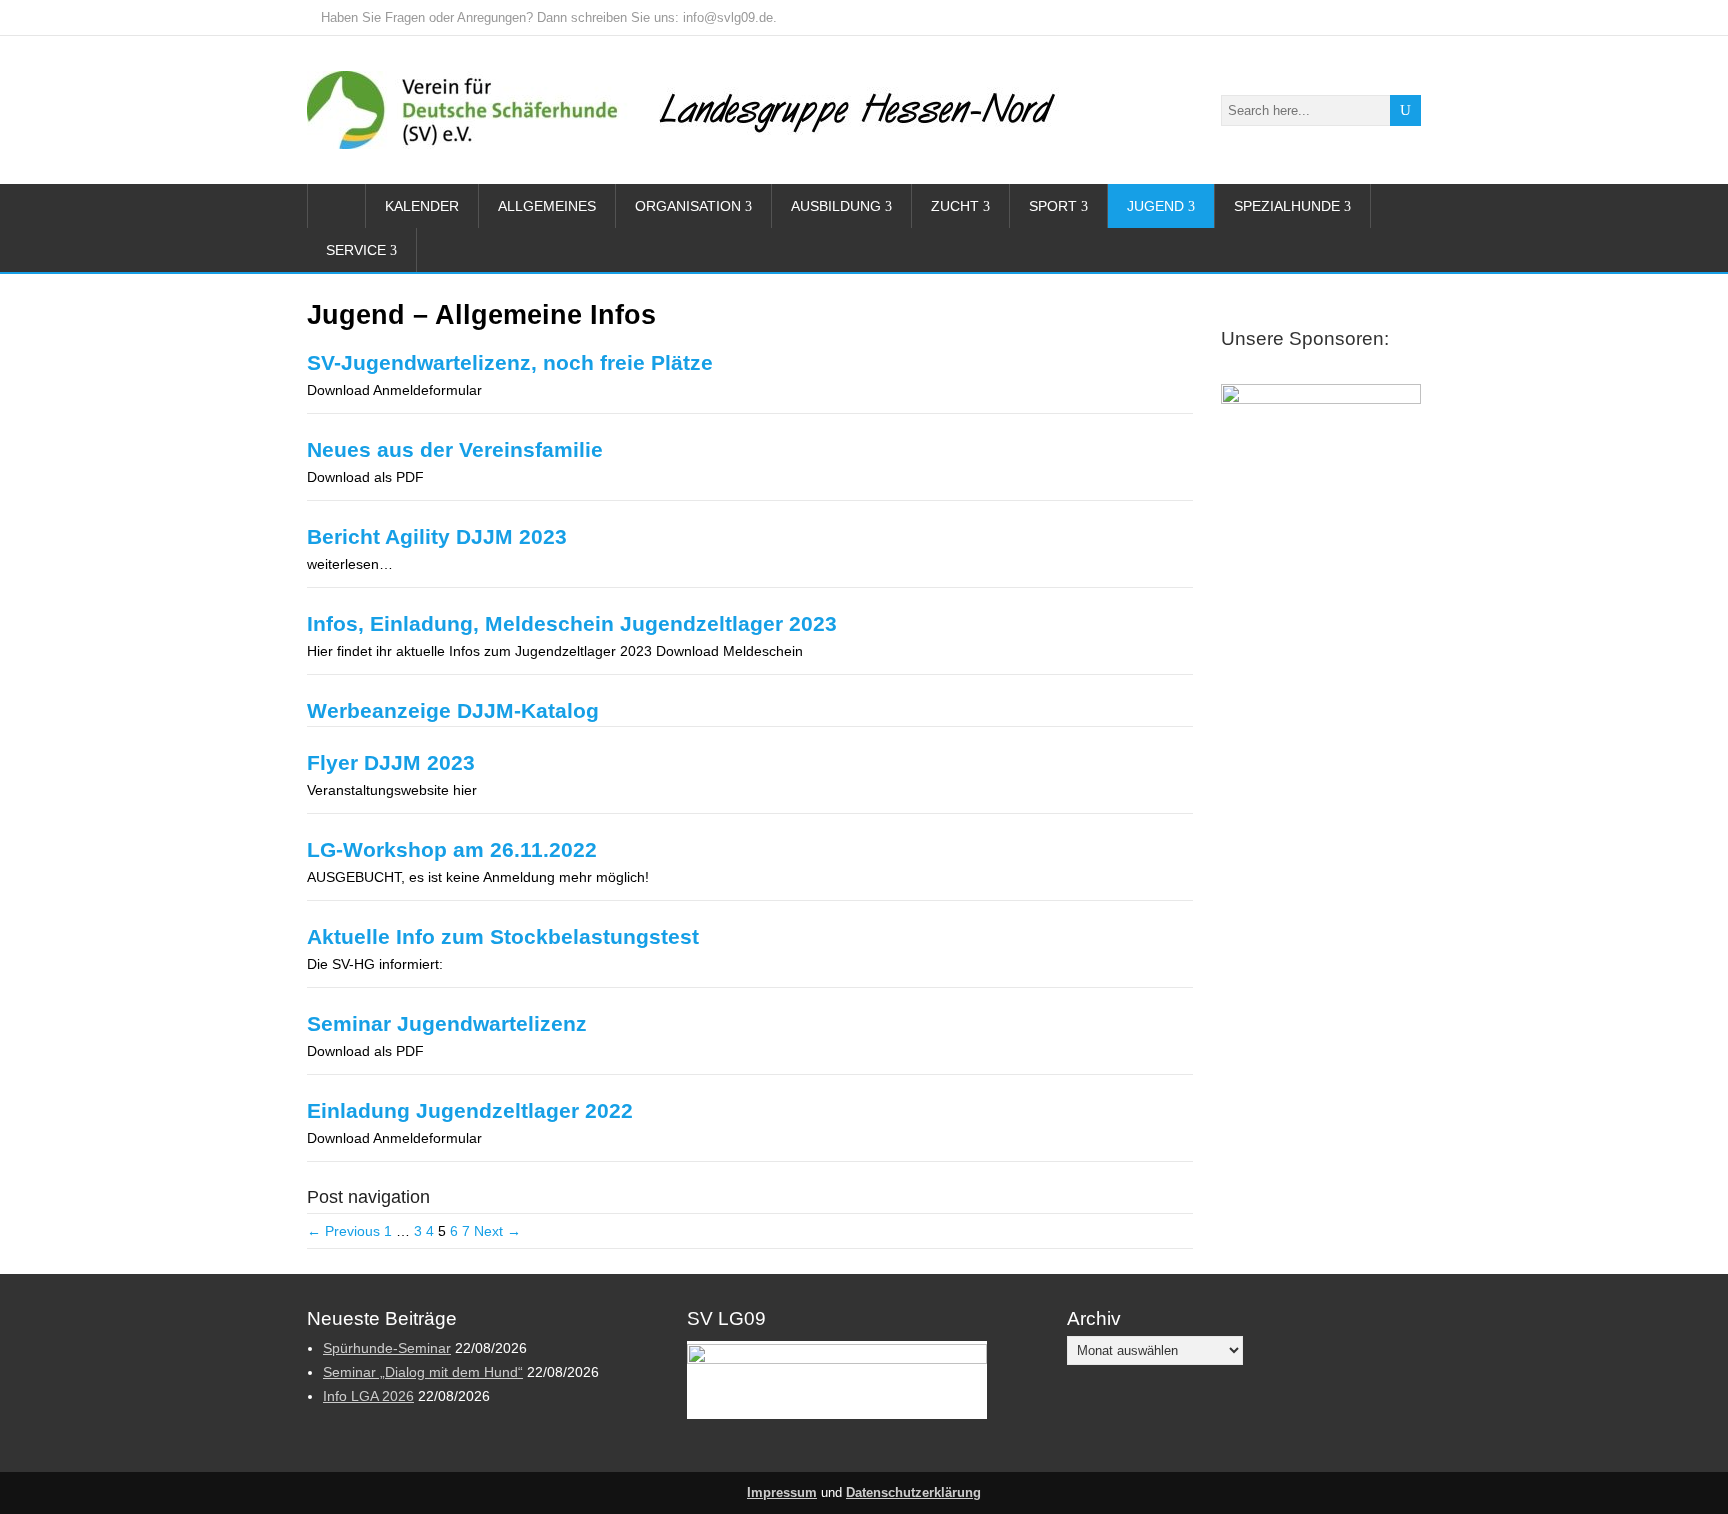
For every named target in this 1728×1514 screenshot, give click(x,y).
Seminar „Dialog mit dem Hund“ (423, 1372)
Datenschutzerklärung (913, 1493)
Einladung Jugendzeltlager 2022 (470, 1110)
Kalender (422, 206)
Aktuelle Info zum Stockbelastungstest (503, 936)
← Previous (343, 1231)
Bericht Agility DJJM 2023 (437, 536)
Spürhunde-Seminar (387, 1348)
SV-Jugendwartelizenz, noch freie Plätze (510, 362)
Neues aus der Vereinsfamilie (455, 449)
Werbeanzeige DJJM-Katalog (453, 710)
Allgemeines (547, 206)
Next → (497, 1231)
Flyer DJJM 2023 (391, 762)
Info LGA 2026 (368, 1396)
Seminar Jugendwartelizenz (447, 1023)
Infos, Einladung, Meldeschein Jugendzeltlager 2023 (572, 623)
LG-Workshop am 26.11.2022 (452, 849)
